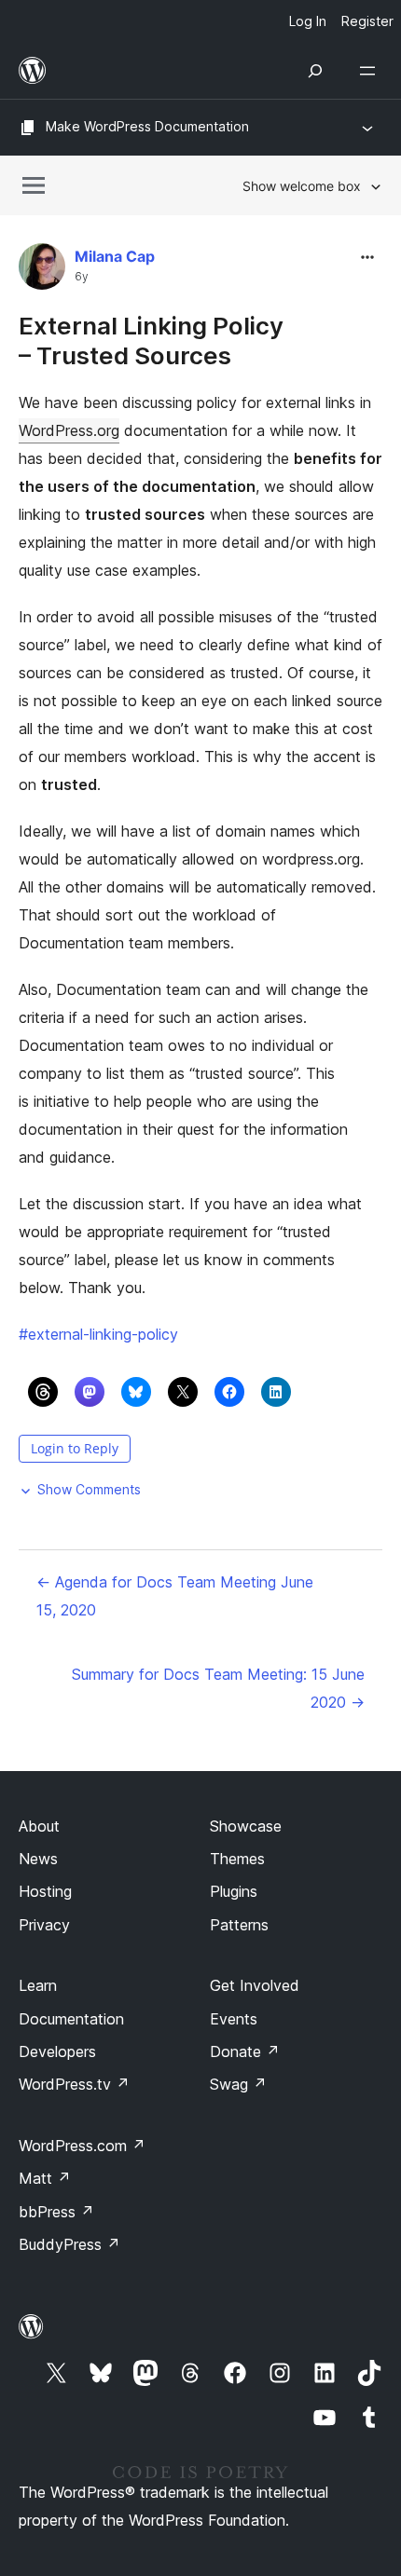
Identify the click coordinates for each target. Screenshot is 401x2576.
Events (234, 2019)
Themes (237, 1859)
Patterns (239, 1925)
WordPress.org (69, 430)
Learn (38, 1985)
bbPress (56, 2212)
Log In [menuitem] (308, 21)
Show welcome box (302, 186)
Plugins (234, 1891)
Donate (245, 2051)
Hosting (45, 1891)
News (38, 1859)
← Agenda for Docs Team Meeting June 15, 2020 (175, 1596)
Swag (238, 2084)
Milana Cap (115, 256)
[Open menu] (371, 71)
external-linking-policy (98, 1334)
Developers (57, 2051)
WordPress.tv (74, 2084)
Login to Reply (75, 1448)
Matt (45, 2178)
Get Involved (255, 1985)
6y (82, 277)
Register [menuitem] (367, 21)
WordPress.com (82, 2146)
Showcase (246, 1826)
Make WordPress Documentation (147, 126)
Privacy (44, 1925)
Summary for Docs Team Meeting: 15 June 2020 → (218, 1688)
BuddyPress (69, 2244)
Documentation (71, 2019)
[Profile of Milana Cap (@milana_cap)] (42, 271)
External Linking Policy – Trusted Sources (151, 340)
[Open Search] (315, 71)
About (39, 1826)
